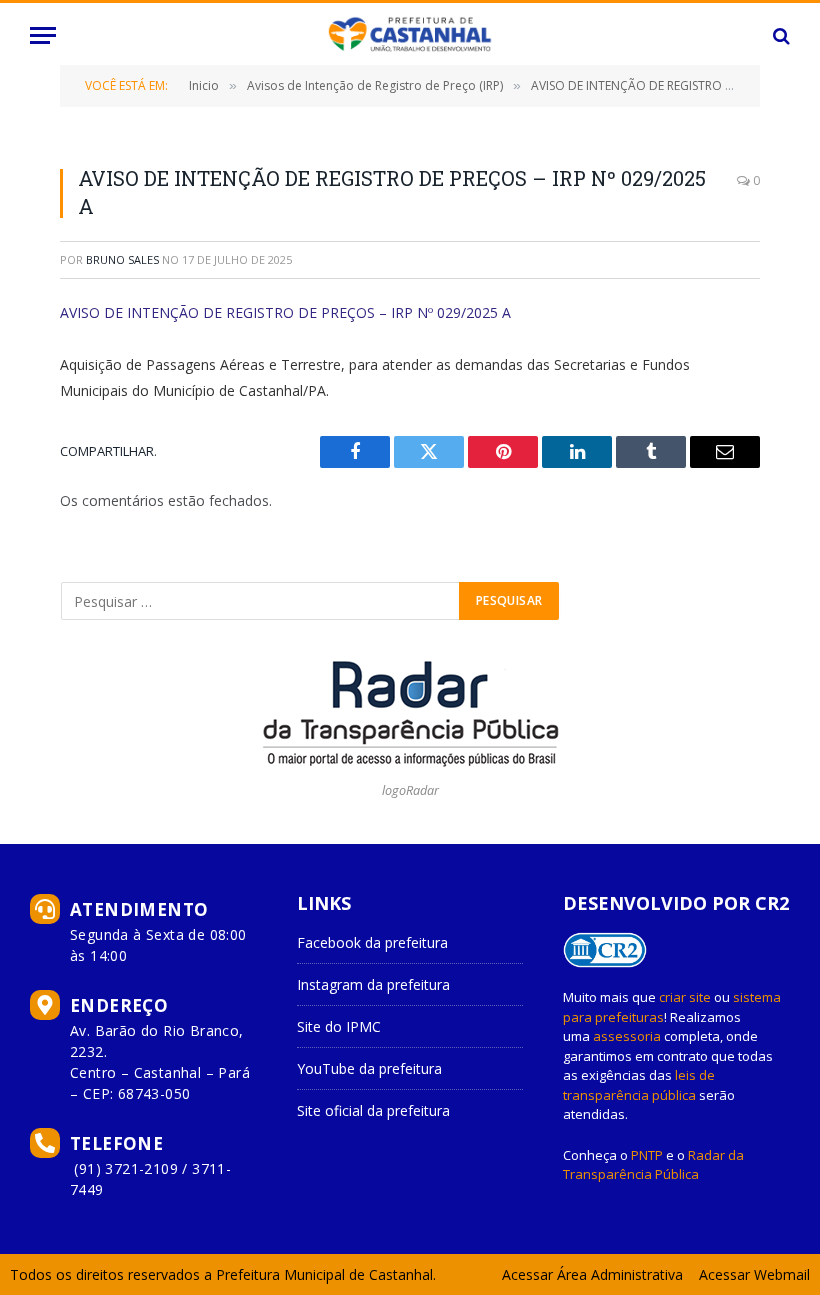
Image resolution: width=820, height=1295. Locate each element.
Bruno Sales (122, 259)
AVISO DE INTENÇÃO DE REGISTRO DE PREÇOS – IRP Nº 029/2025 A (285, 312)
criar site (685, 997)
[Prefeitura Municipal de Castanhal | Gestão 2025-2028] (410, 35)
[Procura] (779, 35)
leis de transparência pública (639, 1085)
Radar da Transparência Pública (653, 1165)
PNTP (647, 1155)
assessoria (627, 1036)
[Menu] (43, 35)
